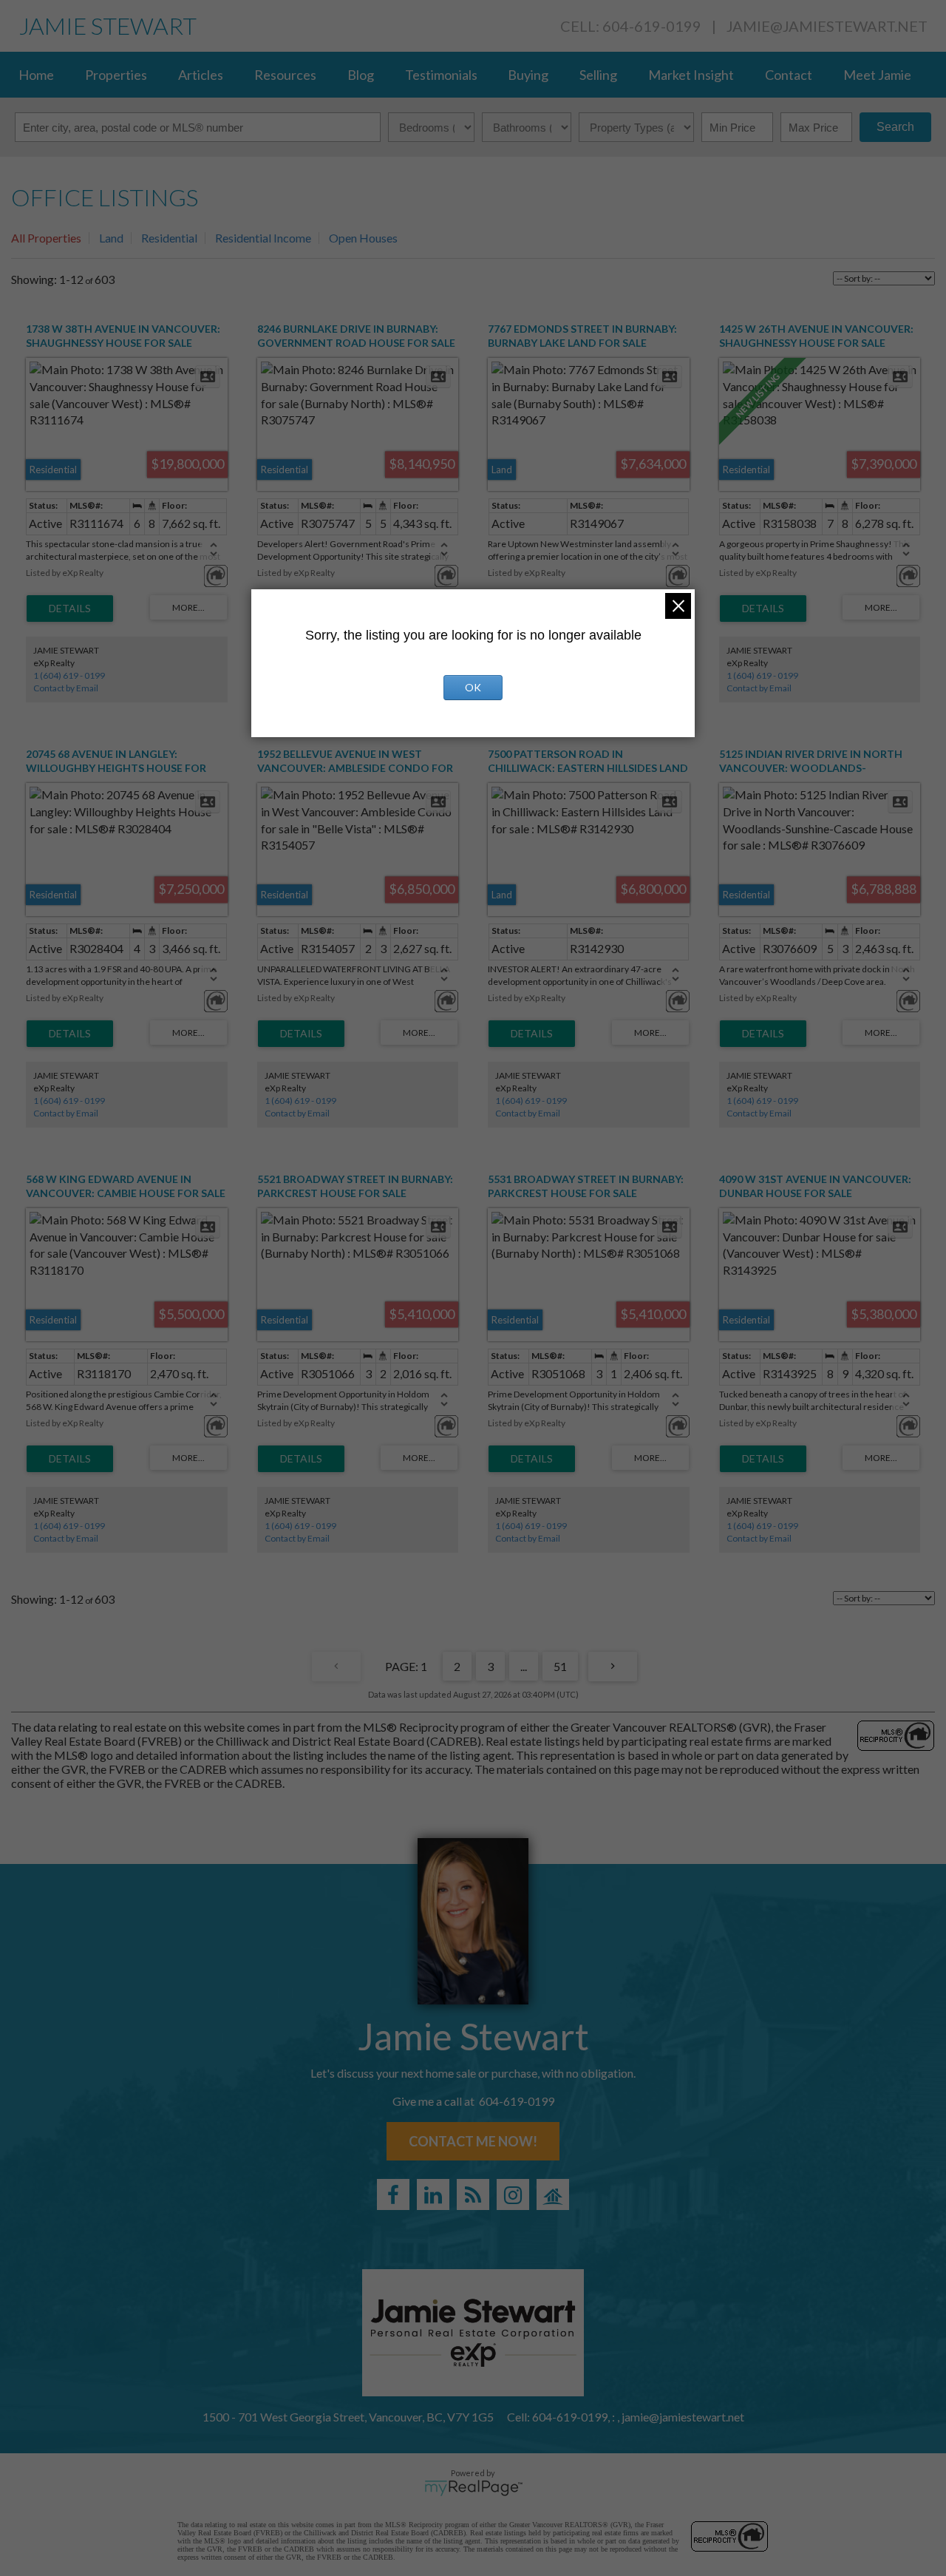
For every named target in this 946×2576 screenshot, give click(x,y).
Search (895, 127)
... (524, 1666)
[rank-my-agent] (553, 2194)
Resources (285, 75)
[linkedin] (433, 2194)
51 (560, 1666)
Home (36, 75)
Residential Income (263, 238)
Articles (201, 75)
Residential (169, 238)
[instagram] (513, 2194)
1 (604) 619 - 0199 (69, 675)
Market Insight (691, 75)
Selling (598, 75)
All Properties (46, 238)
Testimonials (441, 75)
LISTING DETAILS (70, 609)
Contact (789, 75)
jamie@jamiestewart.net (827, 26)
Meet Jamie (877, 75)
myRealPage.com (473, 2488)
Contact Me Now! (473, 2141)
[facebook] (393, 2194)
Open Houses (363, 238)
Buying (528, 75)
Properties (116, 75)
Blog (361, 75)
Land (111, 238)
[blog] (473, 2194)
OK (473, 687)
